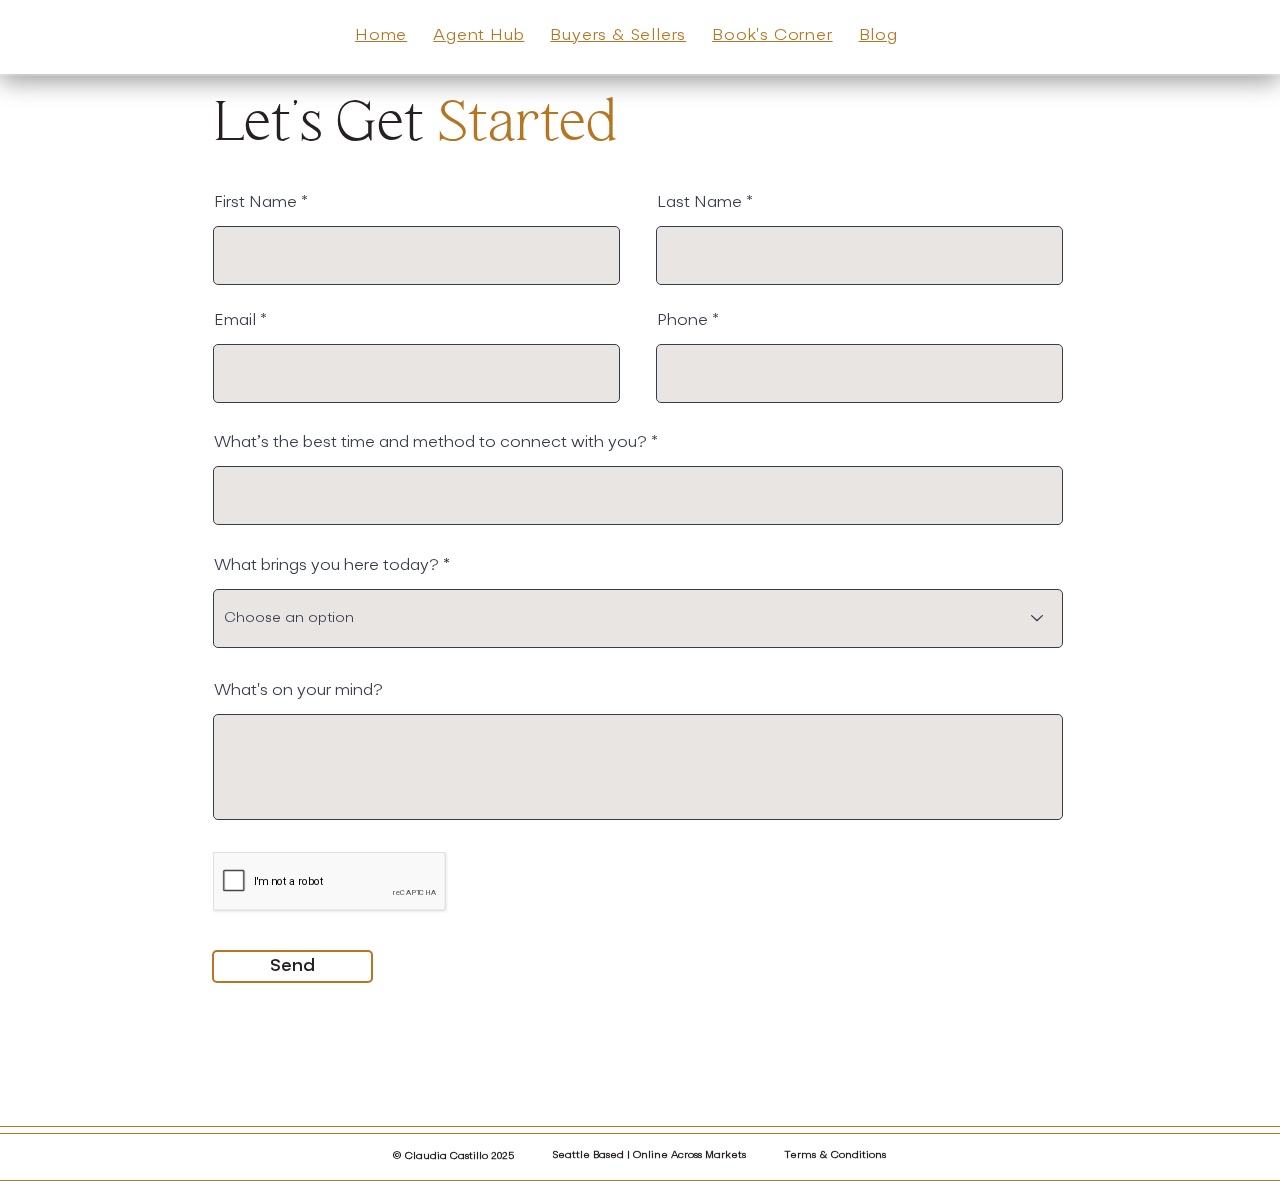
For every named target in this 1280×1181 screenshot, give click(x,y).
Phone (682, 321)
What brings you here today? (326, 566)
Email (235, 321)
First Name (255, 203)
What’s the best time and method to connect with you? (430, 443)
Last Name (699, 203)
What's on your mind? (298, 691)
